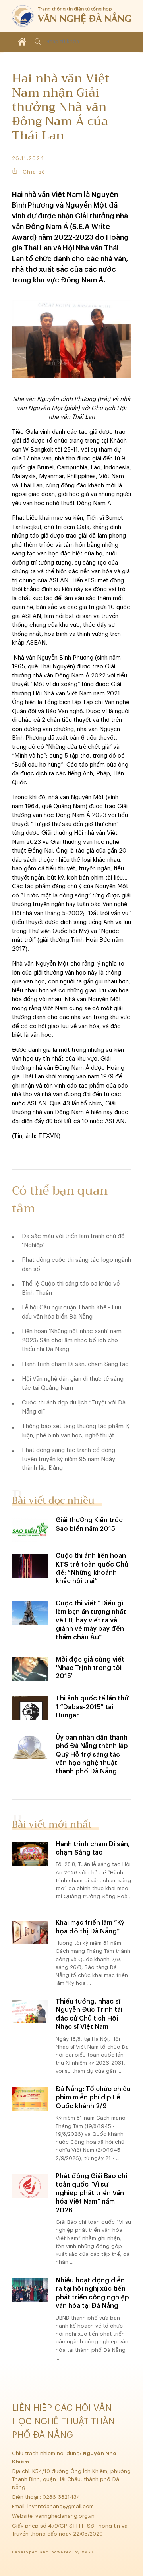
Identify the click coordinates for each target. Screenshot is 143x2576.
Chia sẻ (34, 172)
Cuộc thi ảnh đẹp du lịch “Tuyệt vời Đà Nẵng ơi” (74, 1407)
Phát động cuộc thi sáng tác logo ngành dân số (76, 1265)
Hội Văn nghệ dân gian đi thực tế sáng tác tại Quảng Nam (73, 1383)
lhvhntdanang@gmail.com (61, 2506)
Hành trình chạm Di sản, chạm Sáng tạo (75, 1364)
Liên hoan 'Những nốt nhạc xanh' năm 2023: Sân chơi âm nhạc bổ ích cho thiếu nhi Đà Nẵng (72, 1340)
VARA (88, 2552)
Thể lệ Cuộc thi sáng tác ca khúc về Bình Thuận (71, 1288)
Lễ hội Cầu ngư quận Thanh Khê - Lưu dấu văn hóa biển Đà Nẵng (71, 1312)
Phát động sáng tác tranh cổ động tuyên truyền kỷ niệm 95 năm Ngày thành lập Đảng (69, 1459)
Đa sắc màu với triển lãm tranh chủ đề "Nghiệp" (73, 1241)
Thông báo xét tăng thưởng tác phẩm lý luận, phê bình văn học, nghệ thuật (76, 1431)
